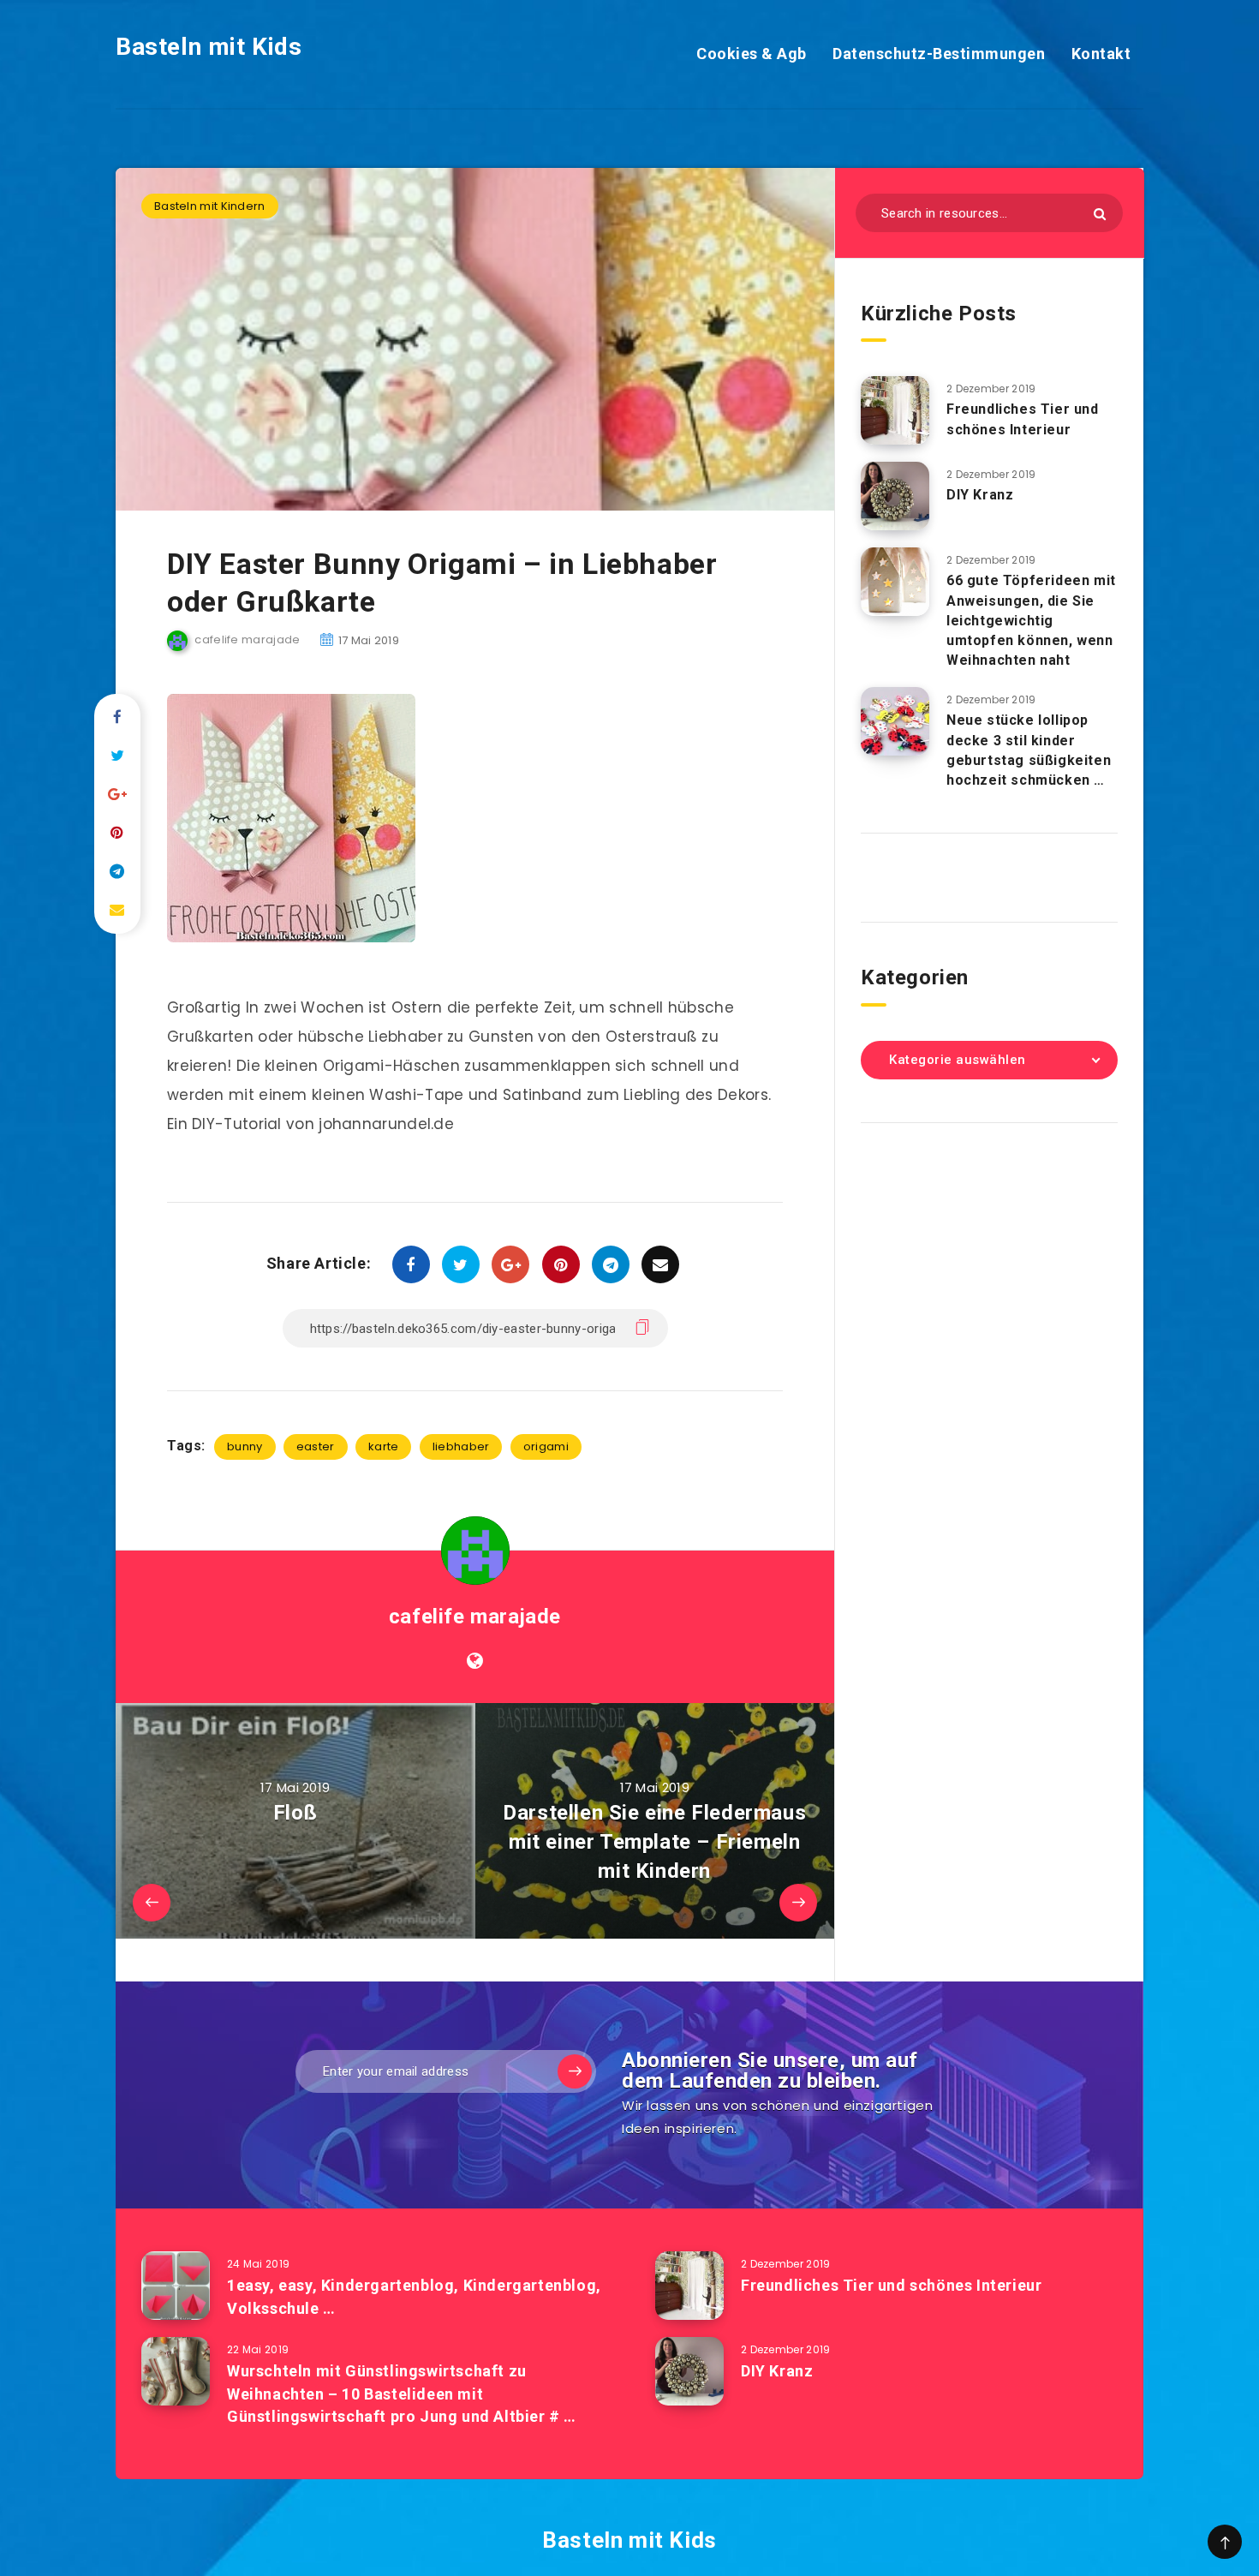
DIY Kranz (980, 495)
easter (316, 1446)
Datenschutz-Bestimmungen (939, 54)
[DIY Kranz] (895, 496)
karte (384, 1446)
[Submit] (1100, 214)
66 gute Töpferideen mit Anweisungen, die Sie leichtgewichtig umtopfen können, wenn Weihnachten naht (1031, 620)
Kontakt (1101, 54)
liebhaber (461, 1446)
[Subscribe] (575, 2071)
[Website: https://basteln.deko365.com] (475, 1661)
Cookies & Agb (752, 54)
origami (546, 1446)
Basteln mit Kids (209, 47)
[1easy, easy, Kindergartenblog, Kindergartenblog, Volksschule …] (176, 2286)
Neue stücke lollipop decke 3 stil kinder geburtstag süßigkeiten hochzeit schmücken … (1029, 750)
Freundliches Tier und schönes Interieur (1023, 419)
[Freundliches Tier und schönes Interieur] (895, 410)
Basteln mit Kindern (210, 206)
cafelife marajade (475, 1617)
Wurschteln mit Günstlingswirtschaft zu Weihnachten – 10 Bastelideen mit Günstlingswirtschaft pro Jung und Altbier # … (402, 2393)
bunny (245, 1446)
